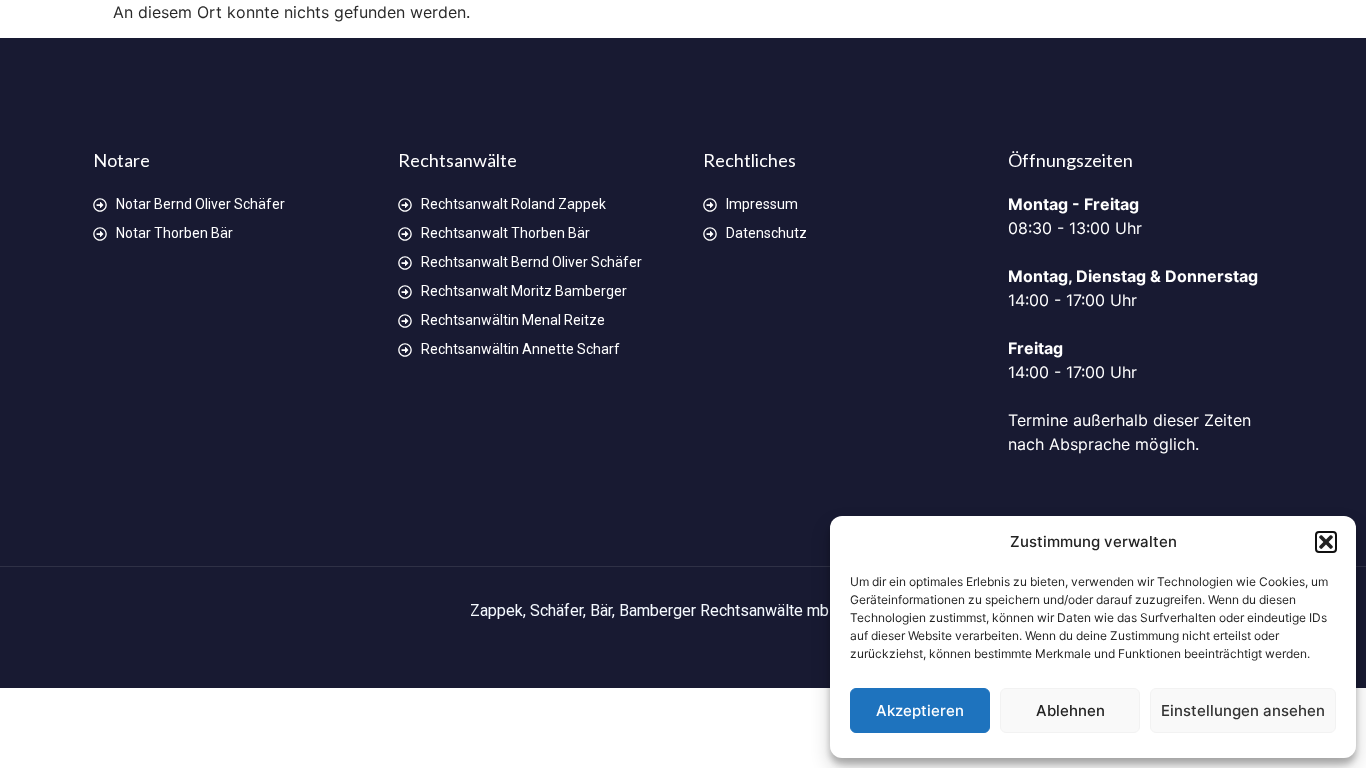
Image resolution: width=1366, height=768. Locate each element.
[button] (1326, 542)
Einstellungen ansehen (1243, 710)
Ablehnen (1070, 710)
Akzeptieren (920, 710)
